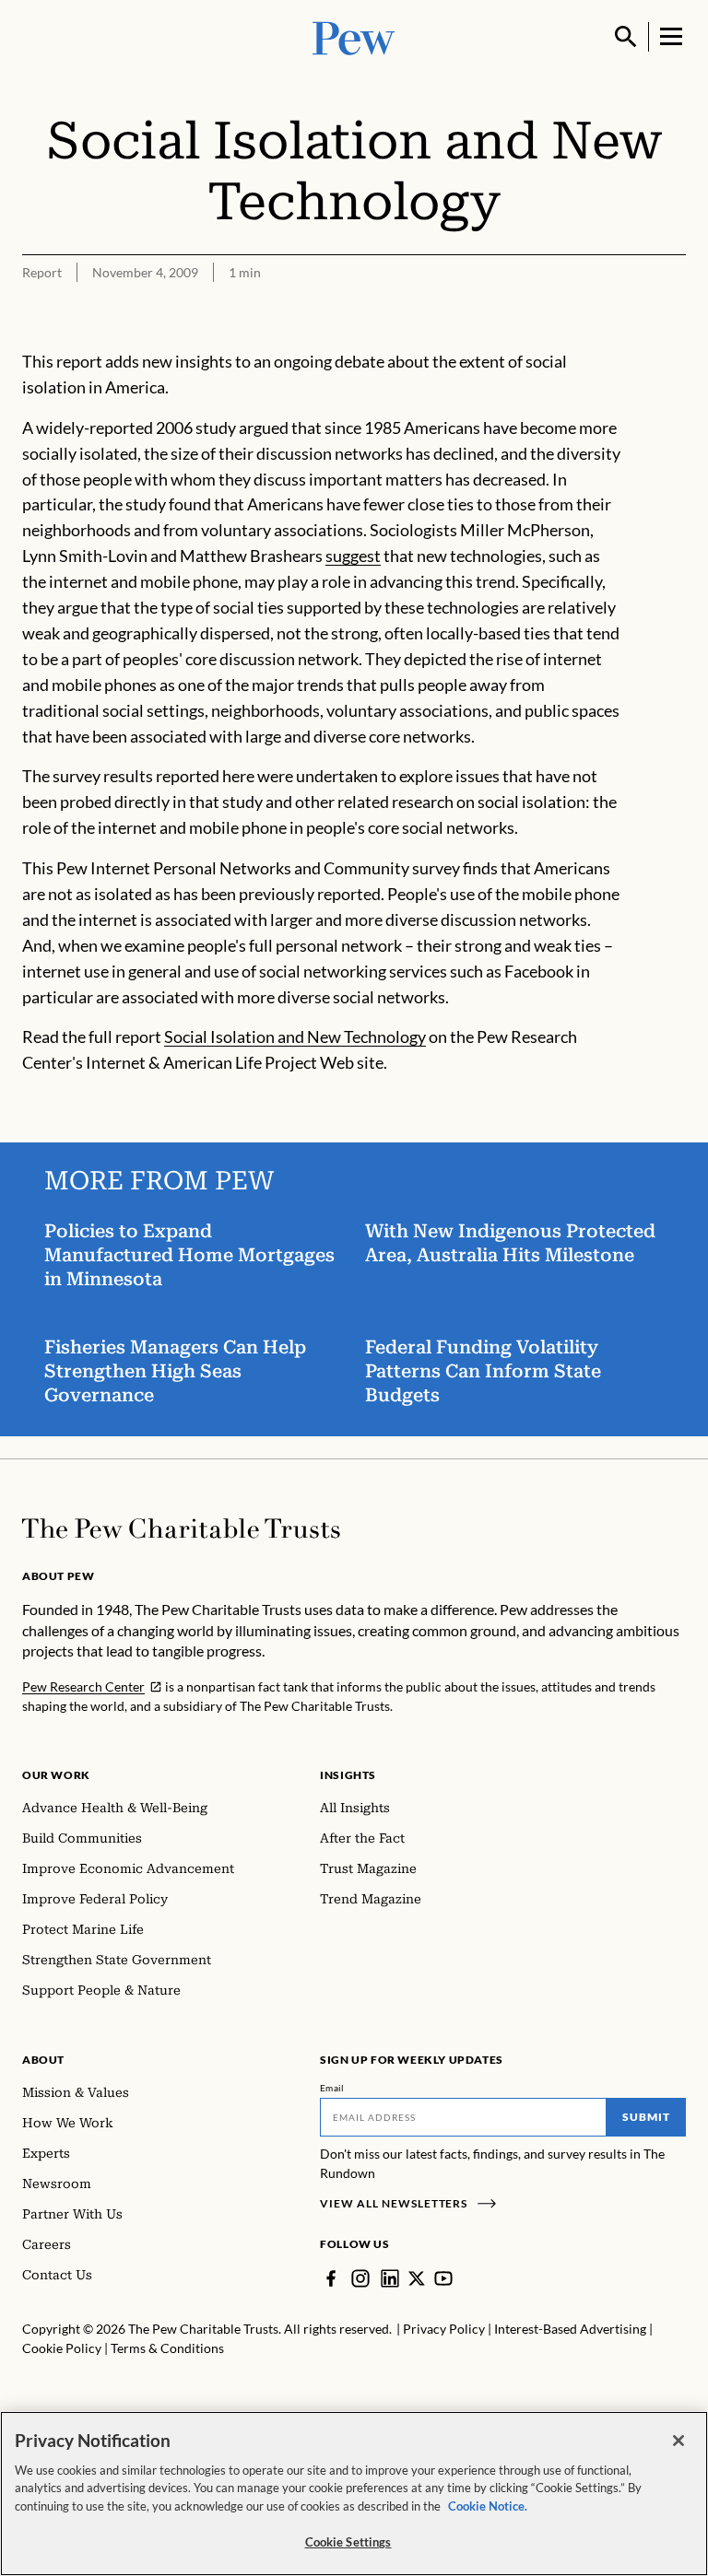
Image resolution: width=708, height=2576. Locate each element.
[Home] (181, 1528)
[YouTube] (443, 2278)
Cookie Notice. (488, 2506)
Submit (646, 2117)
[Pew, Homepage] (354, 36)
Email (332, 2088)
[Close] (678, 2441)
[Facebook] (331, 2278)
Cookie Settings (348, 2542)
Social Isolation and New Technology (295, 1036)
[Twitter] (417, 2278)
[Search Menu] (626, 37)
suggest (353, 556)
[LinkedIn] (390, 2278)
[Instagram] (360, 2278)
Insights (348, 1775)
